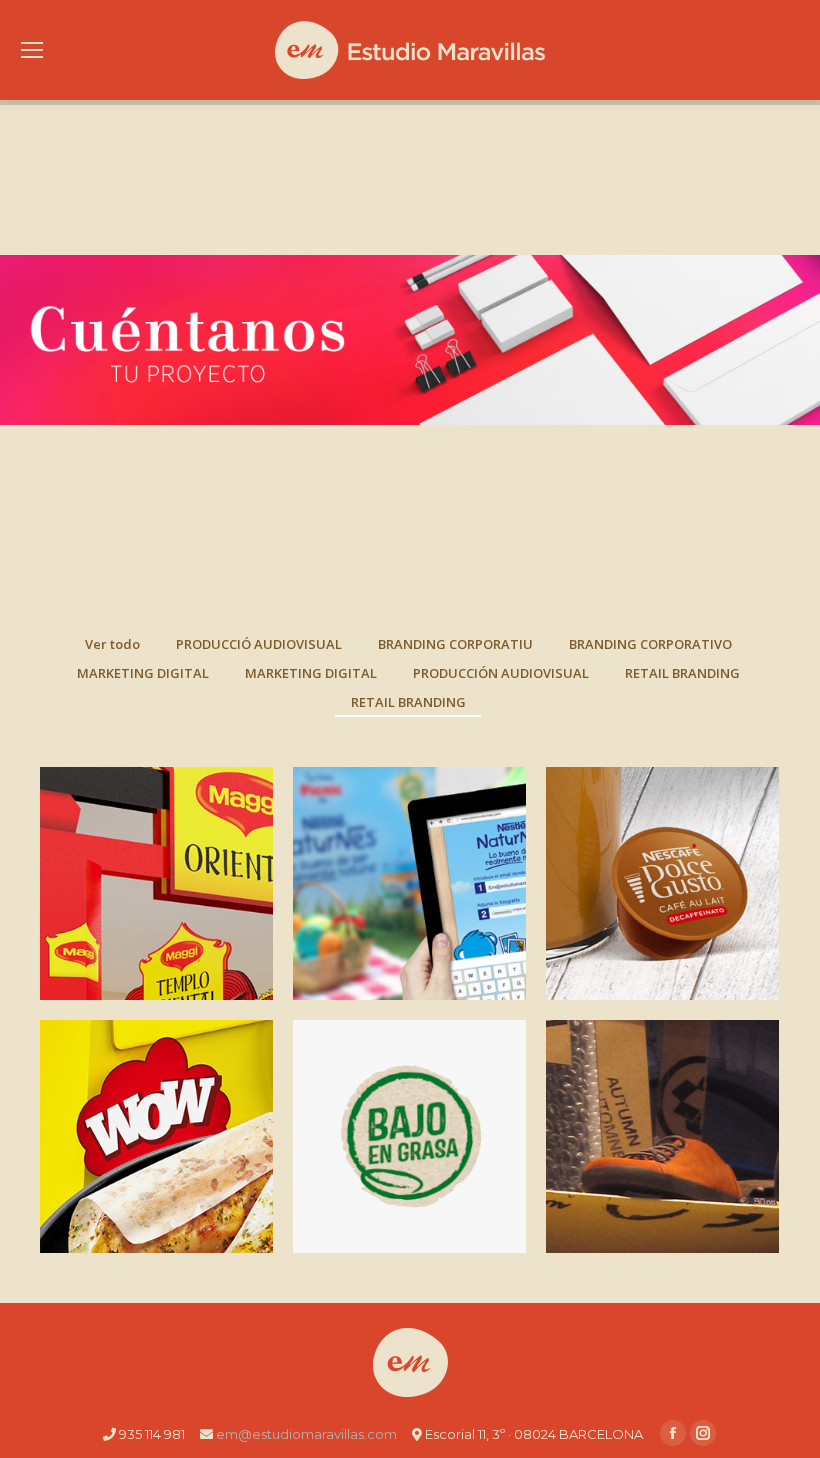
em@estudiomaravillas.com (306, 1434)
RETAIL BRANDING (682, 673)
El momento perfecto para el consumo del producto (410, 1140)
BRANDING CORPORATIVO (650, 644)
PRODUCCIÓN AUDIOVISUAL (501, 673)
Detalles (157, 831)
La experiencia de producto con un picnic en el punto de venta (410, 899)
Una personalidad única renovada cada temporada (663, 1140)
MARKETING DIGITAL (143, 673)
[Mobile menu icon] (32, 50)
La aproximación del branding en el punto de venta (157, 1152)
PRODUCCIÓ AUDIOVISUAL (259, 644)
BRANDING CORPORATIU (455, 644)
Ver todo (112, 644)
